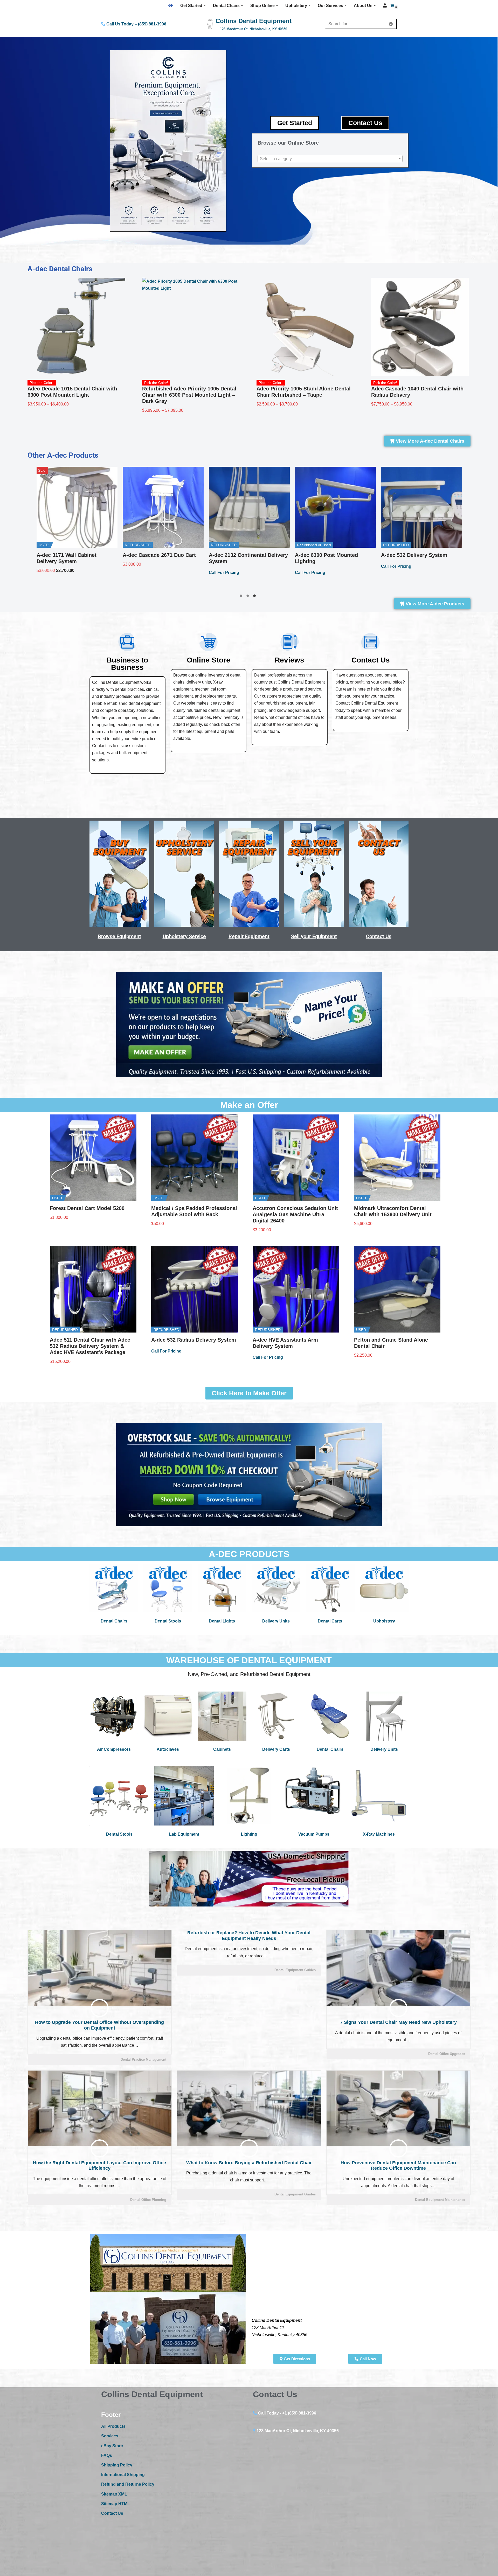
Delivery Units (276, 1621)
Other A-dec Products (63, 455)
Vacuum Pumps (314, 1834)
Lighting (249, 1834)
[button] (205, 5)
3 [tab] (256, 597)
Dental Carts (330, 1621)
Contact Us (379, 936)
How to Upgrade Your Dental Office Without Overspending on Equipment (99, 2025)
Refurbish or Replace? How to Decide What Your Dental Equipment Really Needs (249, 1936)
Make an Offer (249, 1105)
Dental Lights (222, 1621)
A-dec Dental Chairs (60, 269)
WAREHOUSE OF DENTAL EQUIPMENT (249, 1660)
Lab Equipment (184, 1834)
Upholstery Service (184, 936)
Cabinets (222, 1749)
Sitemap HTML (116, 2504)
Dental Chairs (114, 1621)
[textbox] (330, 159)
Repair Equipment (249, 936)
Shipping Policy (117, 2465)
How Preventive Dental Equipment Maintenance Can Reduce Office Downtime (398, 2166)
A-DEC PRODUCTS (249, 1554)
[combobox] (330, 159)
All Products (113, 2426)
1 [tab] (242, 597)
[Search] (391, 24)
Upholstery (384, 1621)
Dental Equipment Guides (295, 1970)
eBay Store (112, 2446)
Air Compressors (114, 1749)
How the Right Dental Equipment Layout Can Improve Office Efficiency (99, 2166)
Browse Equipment (119, 936)
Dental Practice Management (143, 2060)
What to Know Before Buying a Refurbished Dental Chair (249, 2163)
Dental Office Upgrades (447, 2054)
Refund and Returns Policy (128, 2484)
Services (110, 2436)
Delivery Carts (276, 1749)
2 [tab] (249, 597)
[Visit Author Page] (100, 2008)
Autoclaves (168, 1749)
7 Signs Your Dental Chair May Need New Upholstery (398, 2022)
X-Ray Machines (379, 1834)
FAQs (107, 2455)
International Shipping (123, 2475)
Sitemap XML (114, 2494)
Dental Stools (168, 1621)
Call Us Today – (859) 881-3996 (136, 24)
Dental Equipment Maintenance (440, 2200)
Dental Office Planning (148, 2200)
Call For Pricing (91, 573)
